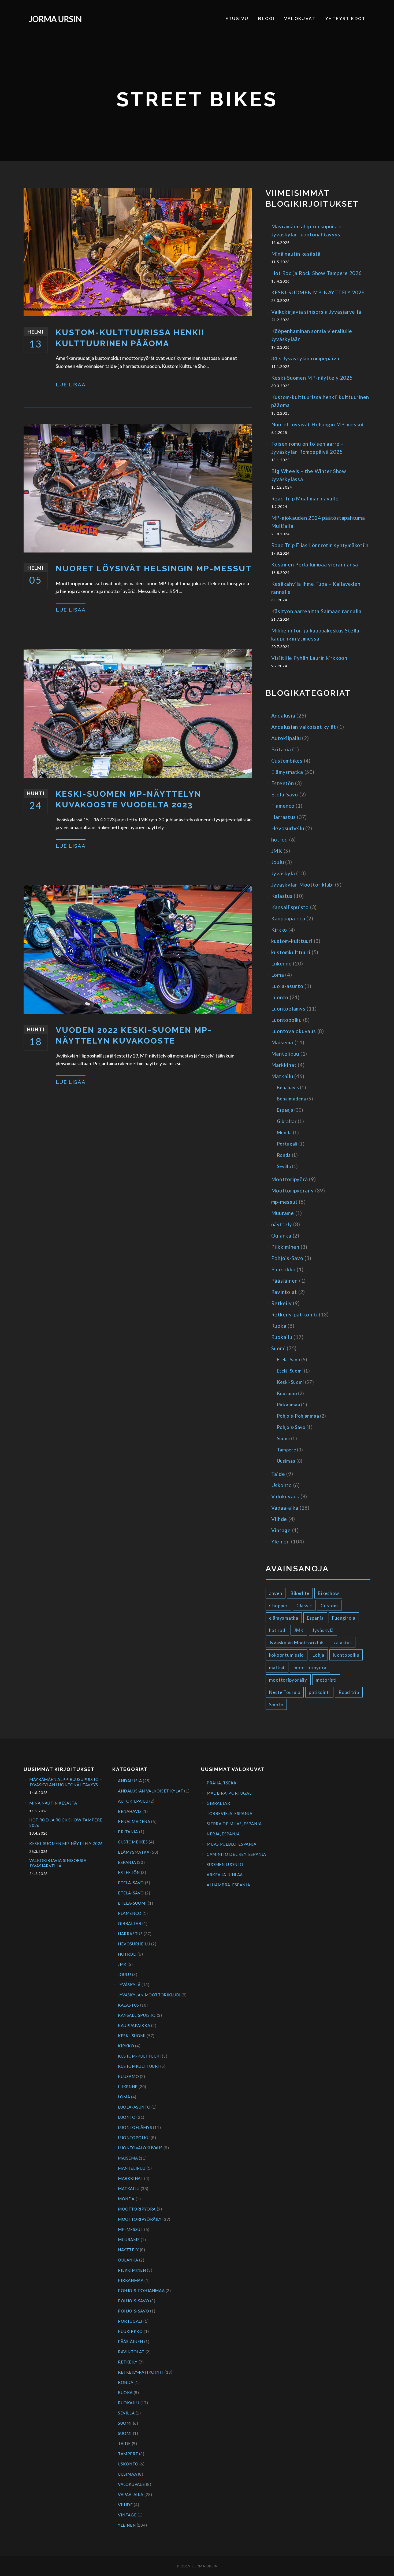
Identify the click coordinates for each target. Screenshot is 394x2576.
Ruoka (279, 1326)
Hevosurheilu (288, 828)
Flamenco (283, 806)
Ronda (284, 1155)
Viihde (279, 1519)
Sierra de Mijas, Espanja (234, 1824)
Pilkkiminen (285, 1247)
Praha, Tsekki (222, 1783)
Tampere (287, 1450)
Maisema (282, 1042)
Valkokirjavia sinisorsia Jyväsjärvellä (316, 312)
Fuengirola (344, 1618)
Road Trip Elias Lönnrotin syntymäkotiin (320, 545)
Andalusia (283, 716)
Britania (281, 749)
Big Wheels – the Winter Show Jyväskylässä (309, 475)
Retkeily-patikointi (294, 1314)
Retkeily (282, 1303)
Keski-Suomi (291, 1382)
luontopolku (346, 1655)
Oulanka (281, 1236)
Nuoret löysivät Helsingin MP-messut (154, 568)
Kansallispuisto (290, 907)
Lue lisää (71, 385)
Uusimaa (286, 1461)
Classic (304, 1606)
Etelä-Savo (285, 794)
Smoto (276, 1705)
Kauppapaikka (288, 918)
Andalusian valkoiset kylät (304, 727)
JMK (277, 851)
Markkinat (284, 1065)
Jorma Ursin (55, 19)
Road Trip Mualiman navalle (305, 498)
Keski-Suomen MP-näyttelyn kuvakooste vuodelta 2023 (129, 799)
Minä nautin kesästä (296, 254)
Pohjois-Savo (287, 1258)
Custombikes (287, 761)
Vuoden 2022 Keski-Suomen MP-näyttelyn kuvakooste (134, 1035)
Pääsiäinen (285, 1281)
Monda (284, 1133)
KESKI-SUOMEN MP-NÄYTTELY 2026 (318, 292)
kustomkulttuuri (291, 952)
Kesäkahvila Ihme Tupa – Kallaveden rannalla (316, 588)
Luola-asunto (287, 986)
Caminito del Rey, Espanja (236, 1854)
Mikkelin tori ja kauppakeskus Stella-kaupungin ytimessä (316, 634)
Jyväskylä (283, 873)
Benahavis (288, 1087)
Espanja (285, 1110)
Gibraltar (287, 1121)
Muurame (283, 1213)
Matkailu (282, 1076)
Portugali (287, 1144)
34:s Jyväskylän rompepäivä (305, 358)
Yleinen (280, 1541)
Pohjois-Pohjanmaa (298, 1416)
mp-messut (285, 1202)
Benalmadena (292, 1099)
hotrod (280, 839)
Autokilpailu (286, 738)
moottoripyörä (310, 1668)
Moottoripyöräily (293, 1190)
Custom (329, 1606)
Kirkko (279, 930)
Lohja (318, 1655)
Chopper (278, 1606)
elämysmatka (284, 1618)
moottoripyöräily (288, 1680)
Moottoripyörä (290, 1179)
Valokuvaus (285, 1496)
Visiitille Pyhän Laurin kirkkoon (309, 658)
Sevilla (284, 1166)
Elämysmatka (287, 772)
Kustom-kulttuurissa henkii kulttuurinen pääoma (130, 338)
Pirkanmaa (289, 1405)
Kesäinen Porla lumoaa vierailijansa (315, 564)
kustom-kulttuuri (292, 941)
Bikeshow (328, 1593)
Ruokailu (282, 1337)
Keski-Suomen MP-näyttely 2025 (312, 378)
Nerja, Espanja (223, 1834)
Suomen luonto (225, 1864)
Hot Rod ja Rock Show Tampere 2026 (317, 273)
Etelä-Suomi (290, 1371)
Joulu (278, 862)
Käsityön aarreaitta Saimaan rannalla (316, 611)
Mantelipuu (285, 1054)
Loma (278, 975)
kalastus (343, 1643)
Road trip (349, 1692)
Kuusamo (287, 1393)
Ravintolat (284, 1292)
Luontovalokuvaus (294, 1031)
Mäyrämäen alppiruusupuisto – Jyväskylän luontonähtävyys (308, 230)
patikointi (319, 1692)
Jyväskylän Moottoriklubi (302, 885)
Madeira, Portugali (230, 1793)
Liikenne (282, 963)
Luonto (280, 997)
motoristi (326, 1680)
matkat (277, 1668)
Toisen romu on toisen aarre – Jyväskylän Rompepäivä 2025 (308, 448)
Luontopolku (287, 1020)
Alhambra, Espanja (228, 1885)
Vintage (281, 1530)
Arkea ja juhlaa (225, 1875)
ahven (276, 1593)
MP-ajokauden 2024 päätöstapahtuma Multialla (318, 522)
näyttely (282, 1224)
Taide (278, 1474)
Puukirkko (283, 1269)
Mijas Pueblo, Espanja (232, 1844)
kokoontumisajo (287, 1655)
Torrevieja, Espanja (229, 1813)
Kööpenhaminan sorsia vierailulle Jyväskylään (312, 335)
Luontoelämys (288, 1009)
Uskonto (282, 1485)
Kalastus (282, 896)
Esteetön (283, 783)
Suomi (278, 1348)
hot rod (277, 1630)
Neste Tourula (285, 1692)
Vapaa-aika (285, 1508)
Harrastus (284, 817)
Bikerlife (300, 1593)
